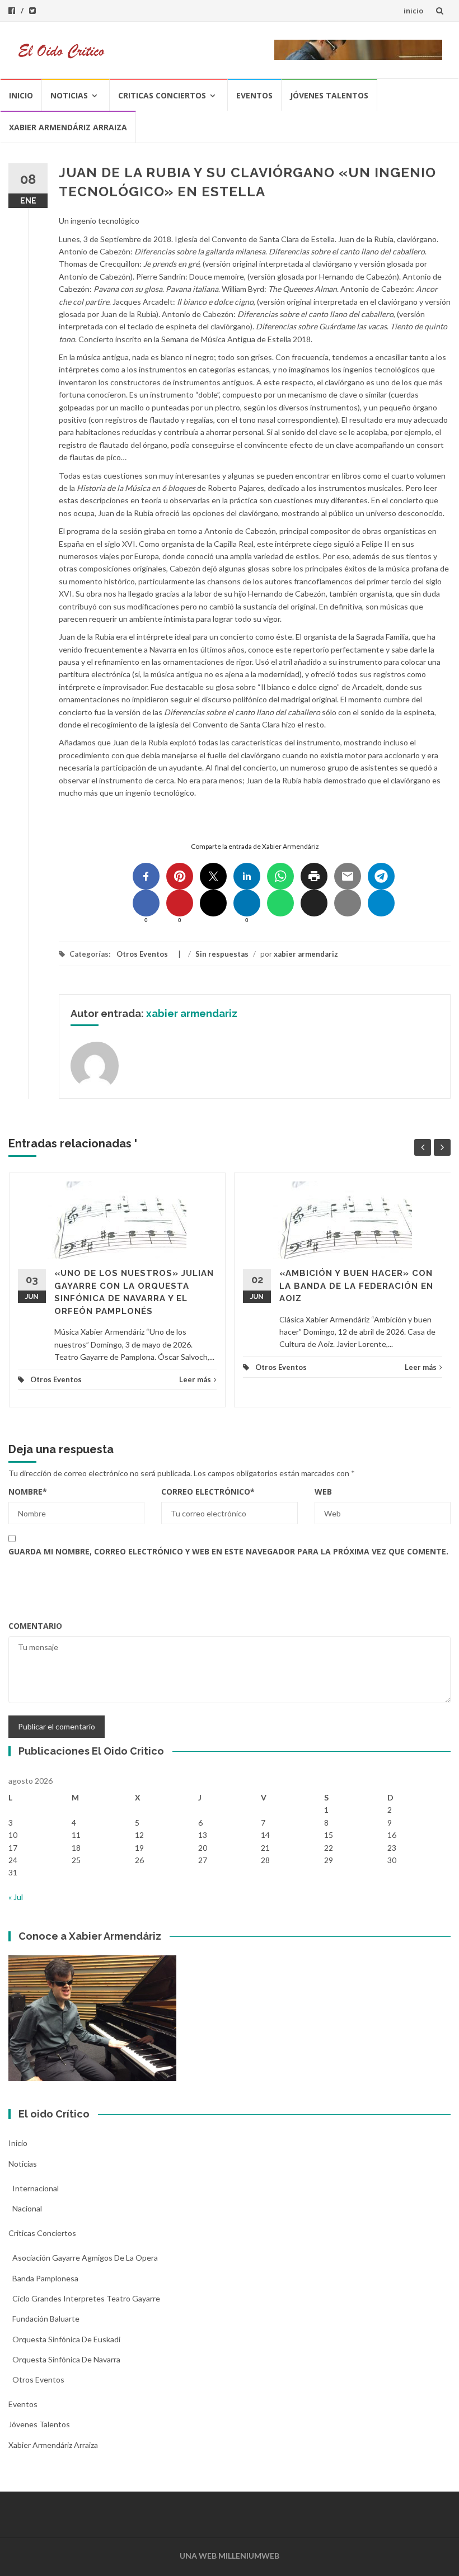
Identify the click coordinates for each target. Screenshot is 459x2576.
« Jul (16, 1897)
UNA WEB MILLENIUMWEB (230, 2556)
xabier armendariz (306, 954)
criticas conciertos (162, 95)
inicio (413, 11)
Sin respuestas (222, 954)
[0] (146, 903)
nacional (27, 2208)
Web (323, 1492)
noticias (69, 95)
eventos (254, 95)
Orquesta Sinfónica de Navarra (66, 2359)
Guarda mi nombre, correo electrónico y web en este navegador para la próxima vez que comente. (228, 1551)
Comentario (35, 1626)
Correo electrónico (208, 1492)
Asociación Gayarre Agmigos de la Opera (85, 2258)
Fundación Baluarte (46, 2319)
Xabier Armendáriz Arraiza (68, 127)
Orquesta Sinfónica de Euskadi (66, 2339)
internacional (36, 2188)
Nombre (28, 1492)
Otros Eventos (142, 954)
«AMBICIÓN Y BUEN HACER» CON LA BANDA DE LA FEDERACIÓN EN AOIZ (356, 1286)
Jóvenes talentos (329, 95)
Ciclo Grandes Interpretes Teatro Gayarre (86, 2298)
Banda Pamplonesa (45, 2278)
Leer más (195, 1379)
